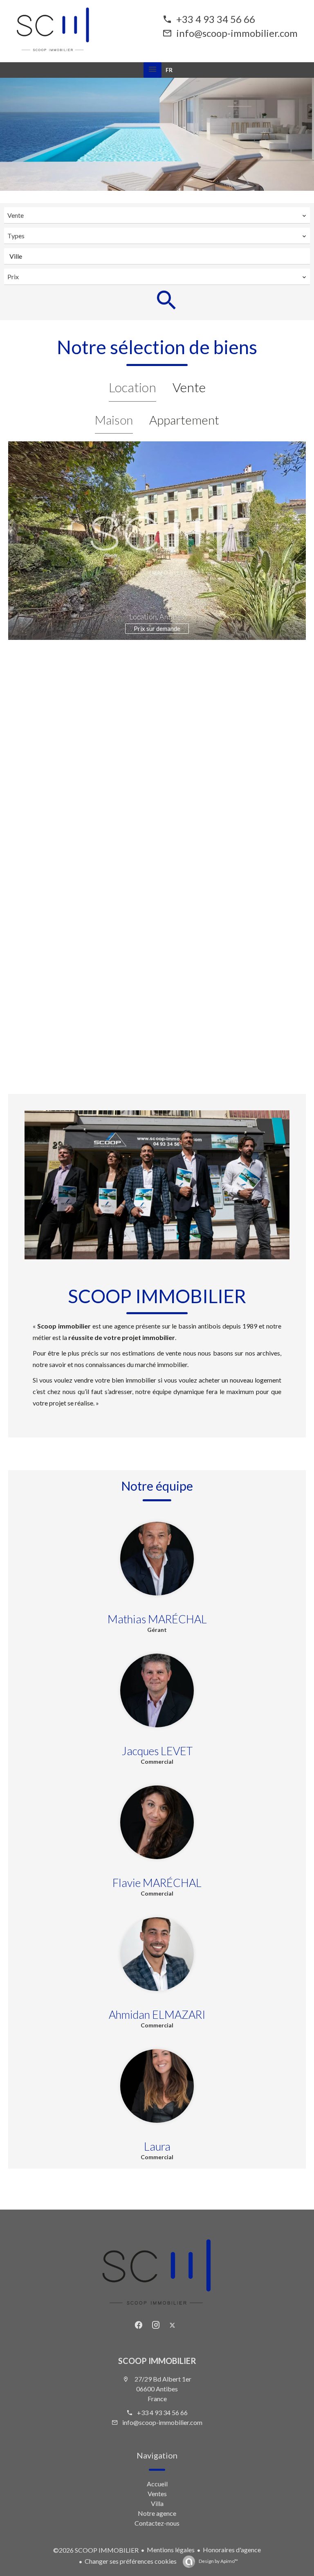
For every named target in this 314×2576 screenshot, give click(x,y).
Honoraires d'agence (232, 2550)
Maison (114, 420)
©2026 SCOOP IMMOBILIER (96, 2550)
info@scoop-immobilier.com (237, 33)
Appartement (184, 420)
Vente (189, 387)
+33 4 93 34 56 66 (216, 19)
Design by (218, 2561)
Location (132, 387)
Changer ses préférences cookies (131, 2561)
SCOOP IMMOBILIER (157, 2361)
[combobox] (157, 215)
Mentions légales (171, 2550)
